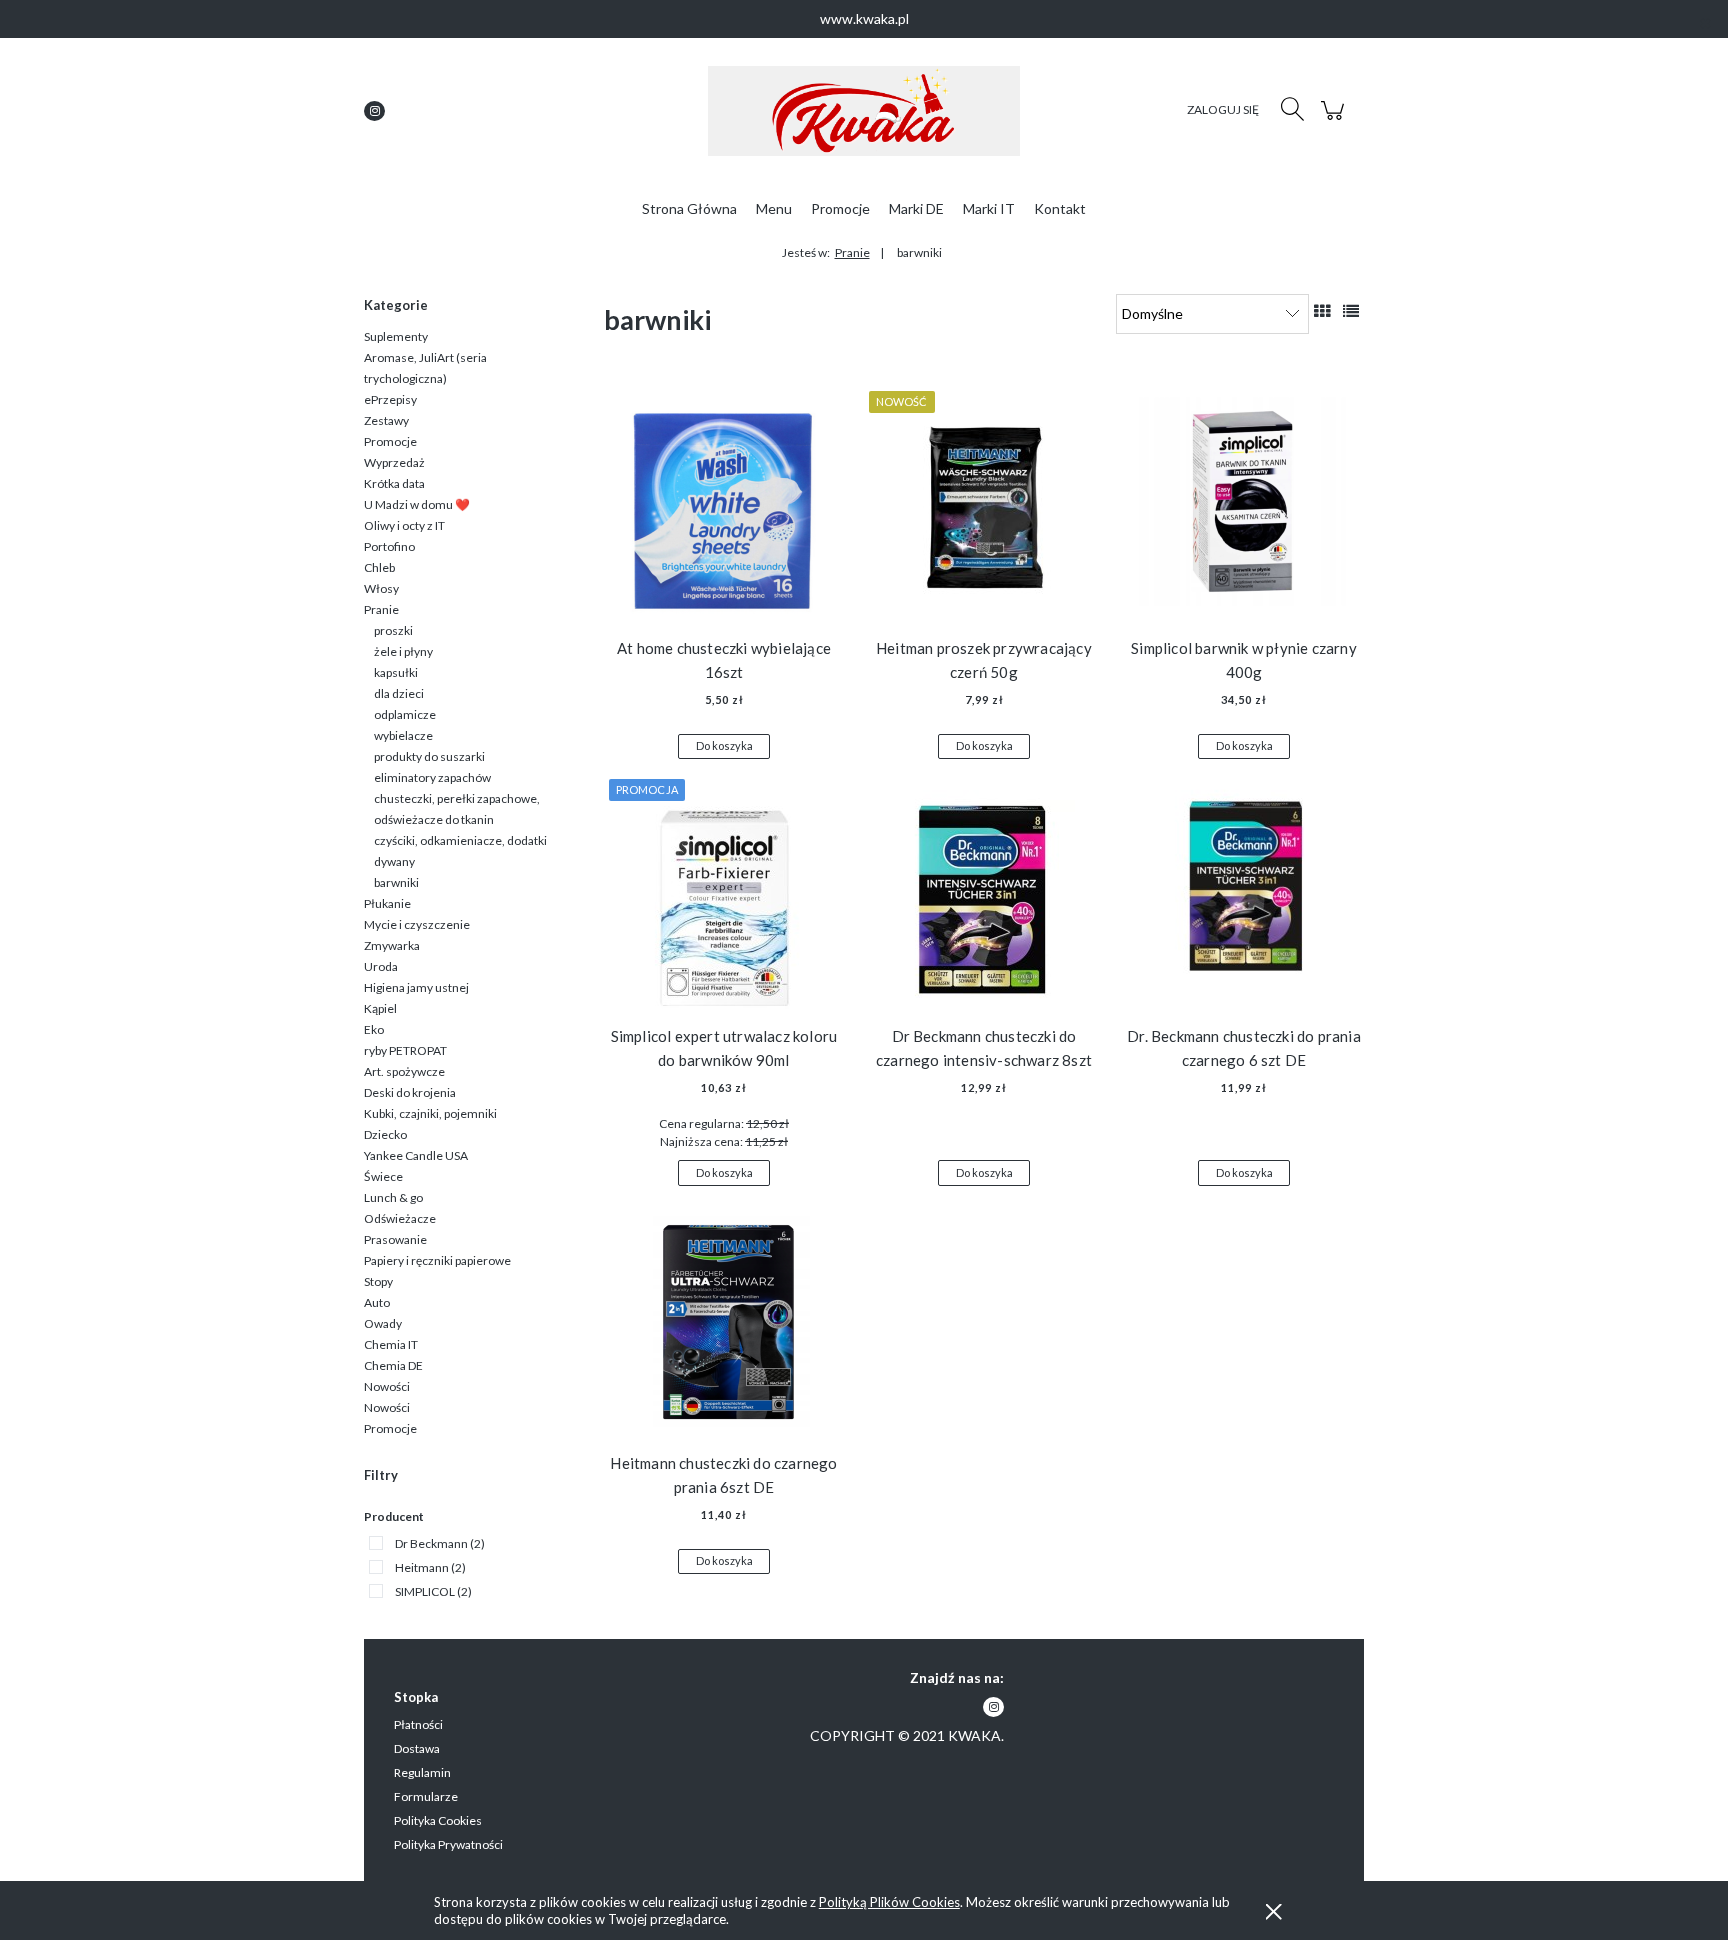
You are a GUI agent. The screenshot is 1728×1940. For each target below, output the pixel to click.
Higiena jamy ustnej (416, 987)
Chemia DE (393, 1365)
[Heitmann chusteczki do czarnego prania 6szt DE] (724, 1318)
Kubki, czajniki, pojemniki (430, 1113)
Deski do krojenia (410, 1092)
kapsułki (396, 672)
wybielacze (403, 735)
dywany (394, 861)
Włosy (381, 588)
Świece (383, 1176)
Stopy (378, 1281)
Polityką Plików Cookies (889, 1902)
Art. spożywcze (404, 1071)
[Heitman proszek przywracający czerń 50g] (984, 503)
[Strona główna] (864, 111)
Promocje (390, 441)
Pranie (381, 609)
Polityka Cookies (438, 1820)
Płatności (418, 1724)
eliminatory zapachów (432, 777)
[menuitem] (689, 208)
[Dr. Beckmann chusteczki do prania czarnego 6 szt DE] (1244, 891)
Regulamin (422, 1772)
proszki (393, 630)
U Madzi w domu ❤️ (417, 504)
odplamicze (405, 714)
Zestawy (386, 420)
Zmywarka (392, 945)
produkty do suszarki (429, 756)
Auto (377, 1302)
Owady (383, 1323)
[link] (427, 1543)
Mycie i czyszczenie (417, 924)
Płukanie (387, 903)
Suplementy (396, 336)
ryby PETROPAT (405, 1050)
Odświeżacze (400, 1218)
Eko (374, 1029)
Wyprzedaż (394, 462)
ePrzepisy (390, 399)
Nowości (387, 1386)
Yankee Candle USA (416, 1155)
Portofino (389, 546)
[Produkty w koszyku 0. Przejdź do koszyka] (1335, 120)
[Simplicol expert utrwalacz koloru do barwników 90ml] (724, 891)
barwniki (396, 882)
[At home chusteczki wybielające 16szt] (724, 503)
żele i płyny (403, 651)
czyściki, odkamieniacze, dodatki (460, 840)
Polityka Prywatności (448, 1844)
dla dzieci (399, 693)
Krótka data (394, 483)
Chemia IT (391, 1344)
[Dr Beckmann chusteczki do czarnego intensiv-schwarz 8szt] (984, 891)
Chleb (379, 567)
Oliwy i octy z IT (404, 525)
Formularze (426, 1796)
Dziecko (385, 1134)
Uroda (381, 966)
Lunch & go (393, 1197)
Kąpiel (380, 1008)
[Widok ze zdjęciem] (1322, 310)
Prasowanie (395, 1239)
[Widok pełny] (1351, 310)
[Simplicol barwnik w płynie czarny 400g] (1244, 503)
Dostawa (417, 1748)
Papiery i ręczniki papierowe (437, 1260)
